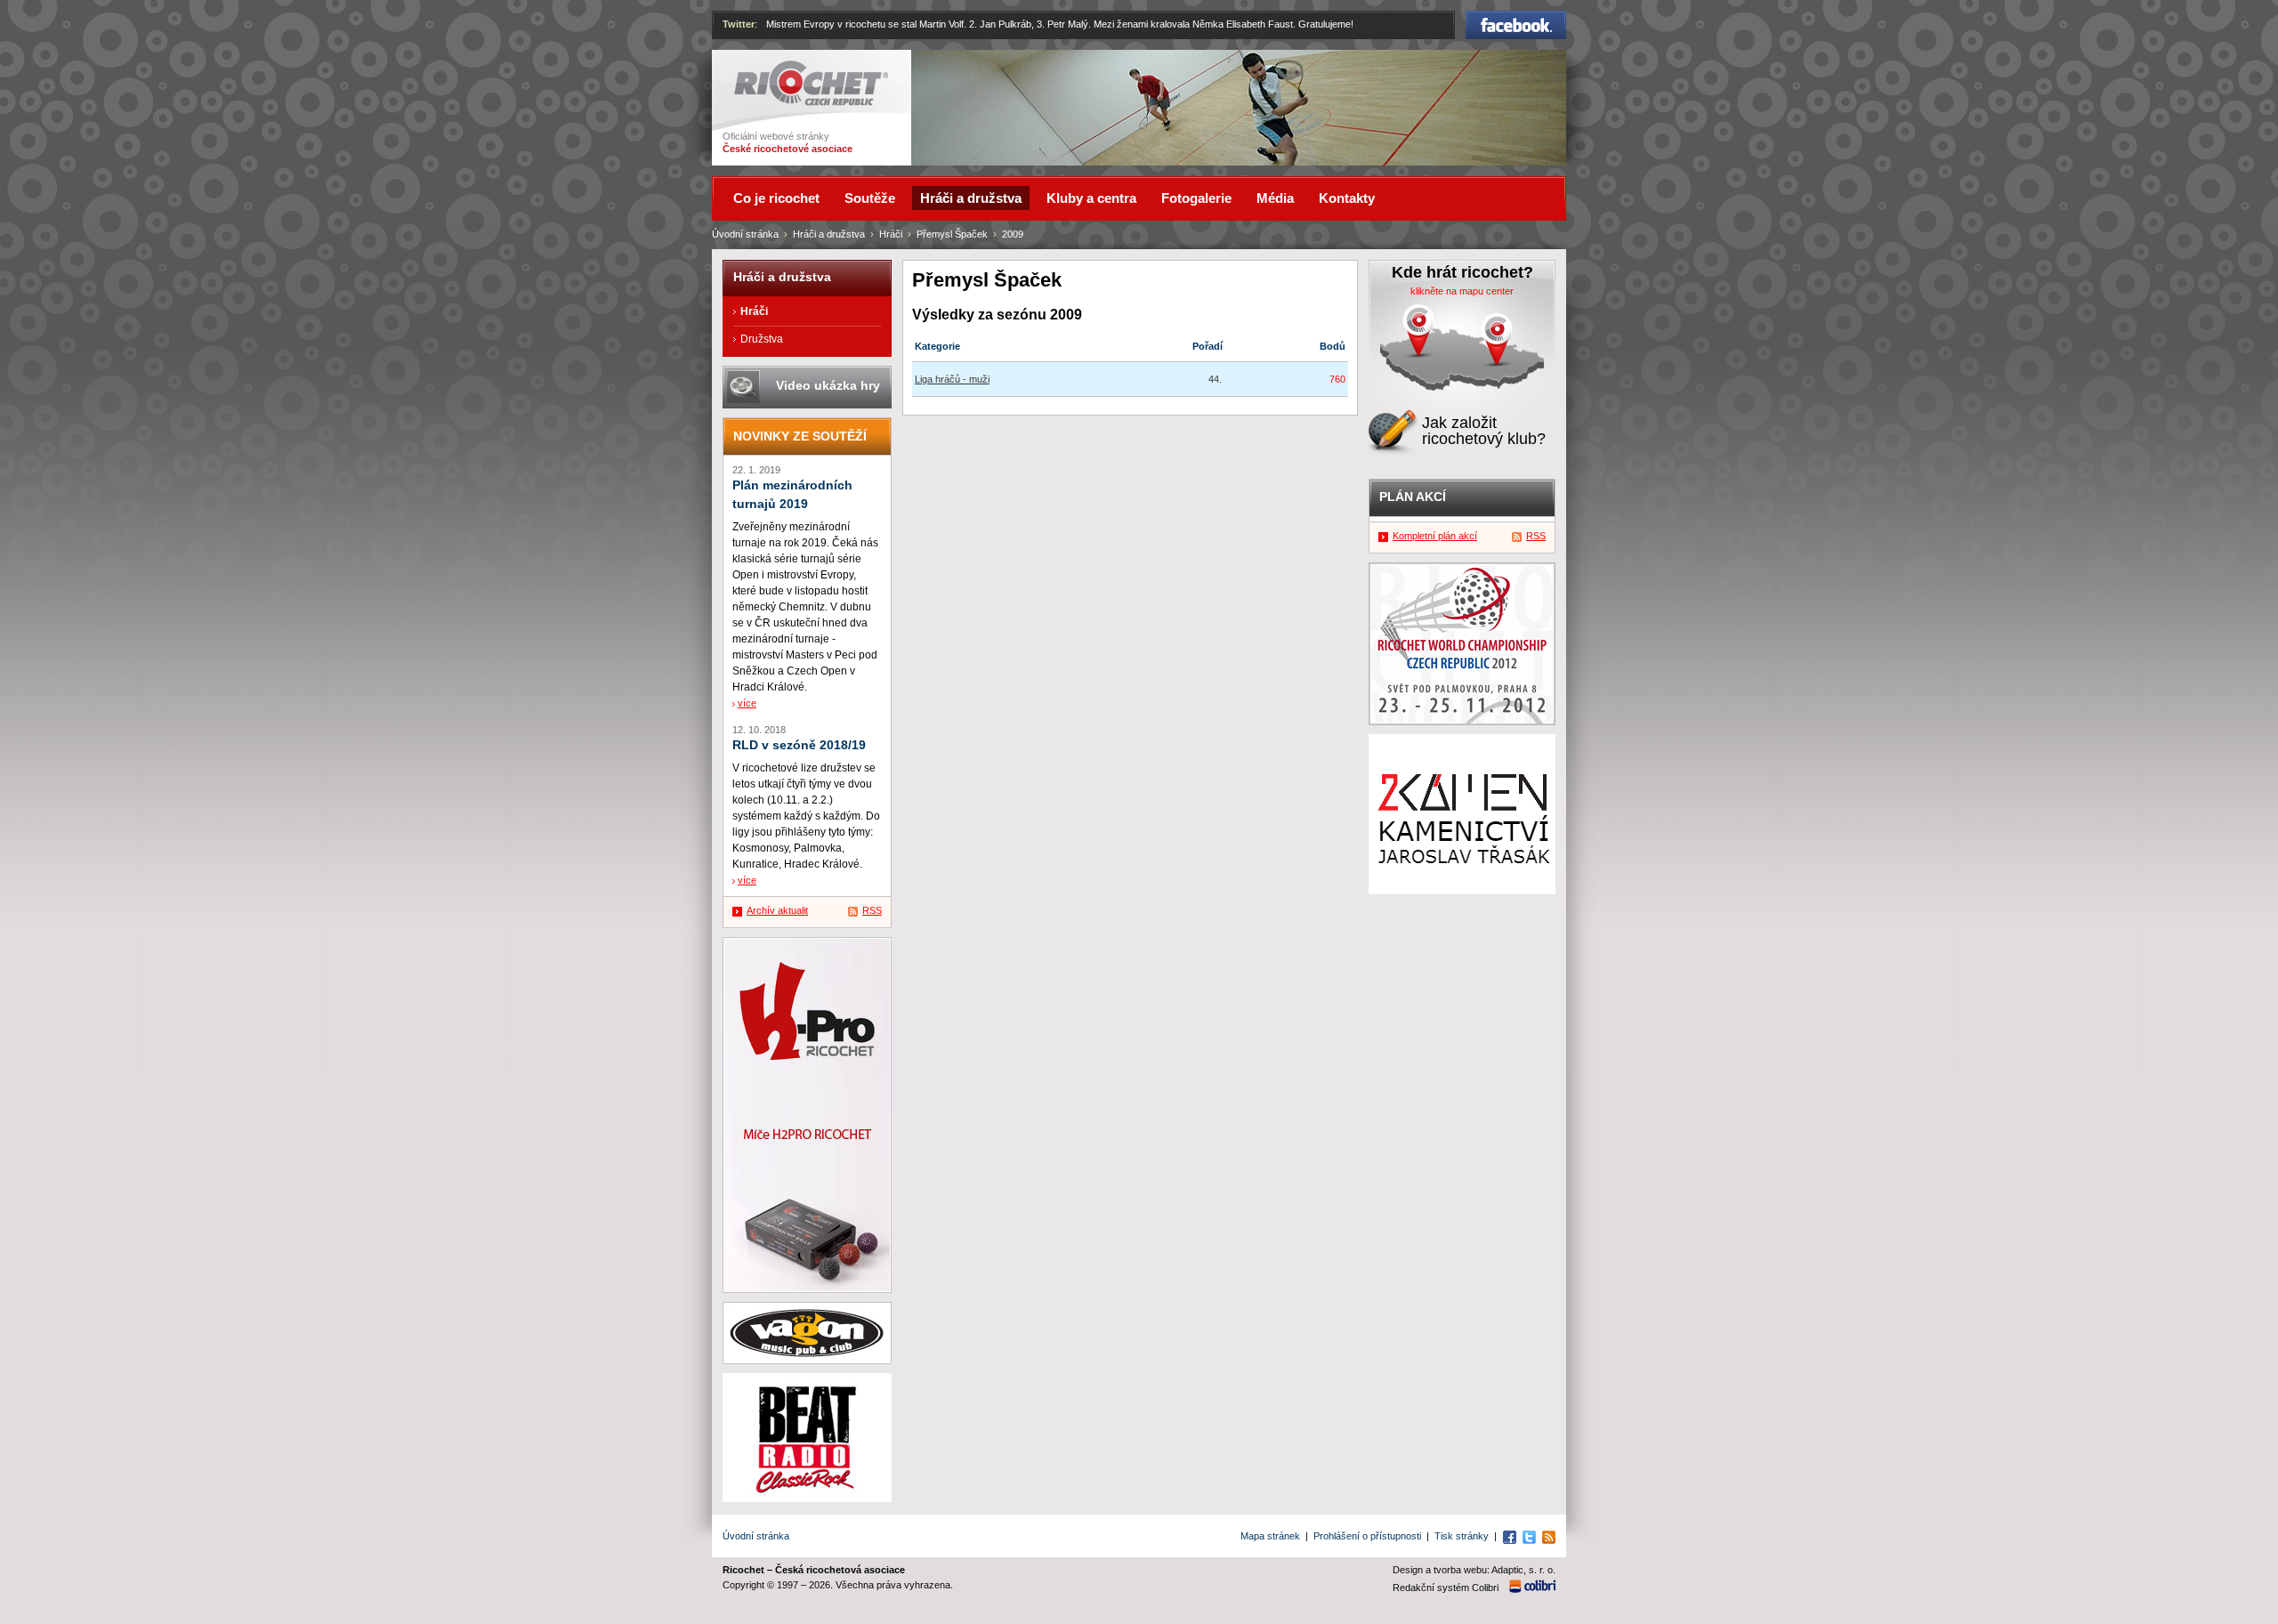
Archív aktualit (777, 910)
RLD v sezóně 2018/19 (799, 745)
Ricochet (757, 69)
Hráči (891, 234)
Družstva (762, 339)
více (747, 703)
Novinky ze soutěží (800, 436)
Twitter (739, 24)
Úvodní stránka (745, 234)
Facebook (1516, 19)
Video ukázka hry (828, 385)
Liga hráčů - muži (952, 379)
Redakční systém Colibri (1446, 1588)
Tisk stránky (1462, 1536)
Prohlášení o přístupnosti (1367, 1536)
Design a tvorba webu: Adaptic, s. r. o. (1474, 1570)
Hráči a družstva (829, 234)
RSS (872, 910)
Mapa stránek (1270, 1536)
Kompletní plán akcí (1435, 536)
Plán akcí (1413, 497)
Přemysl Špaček (952, 234)
